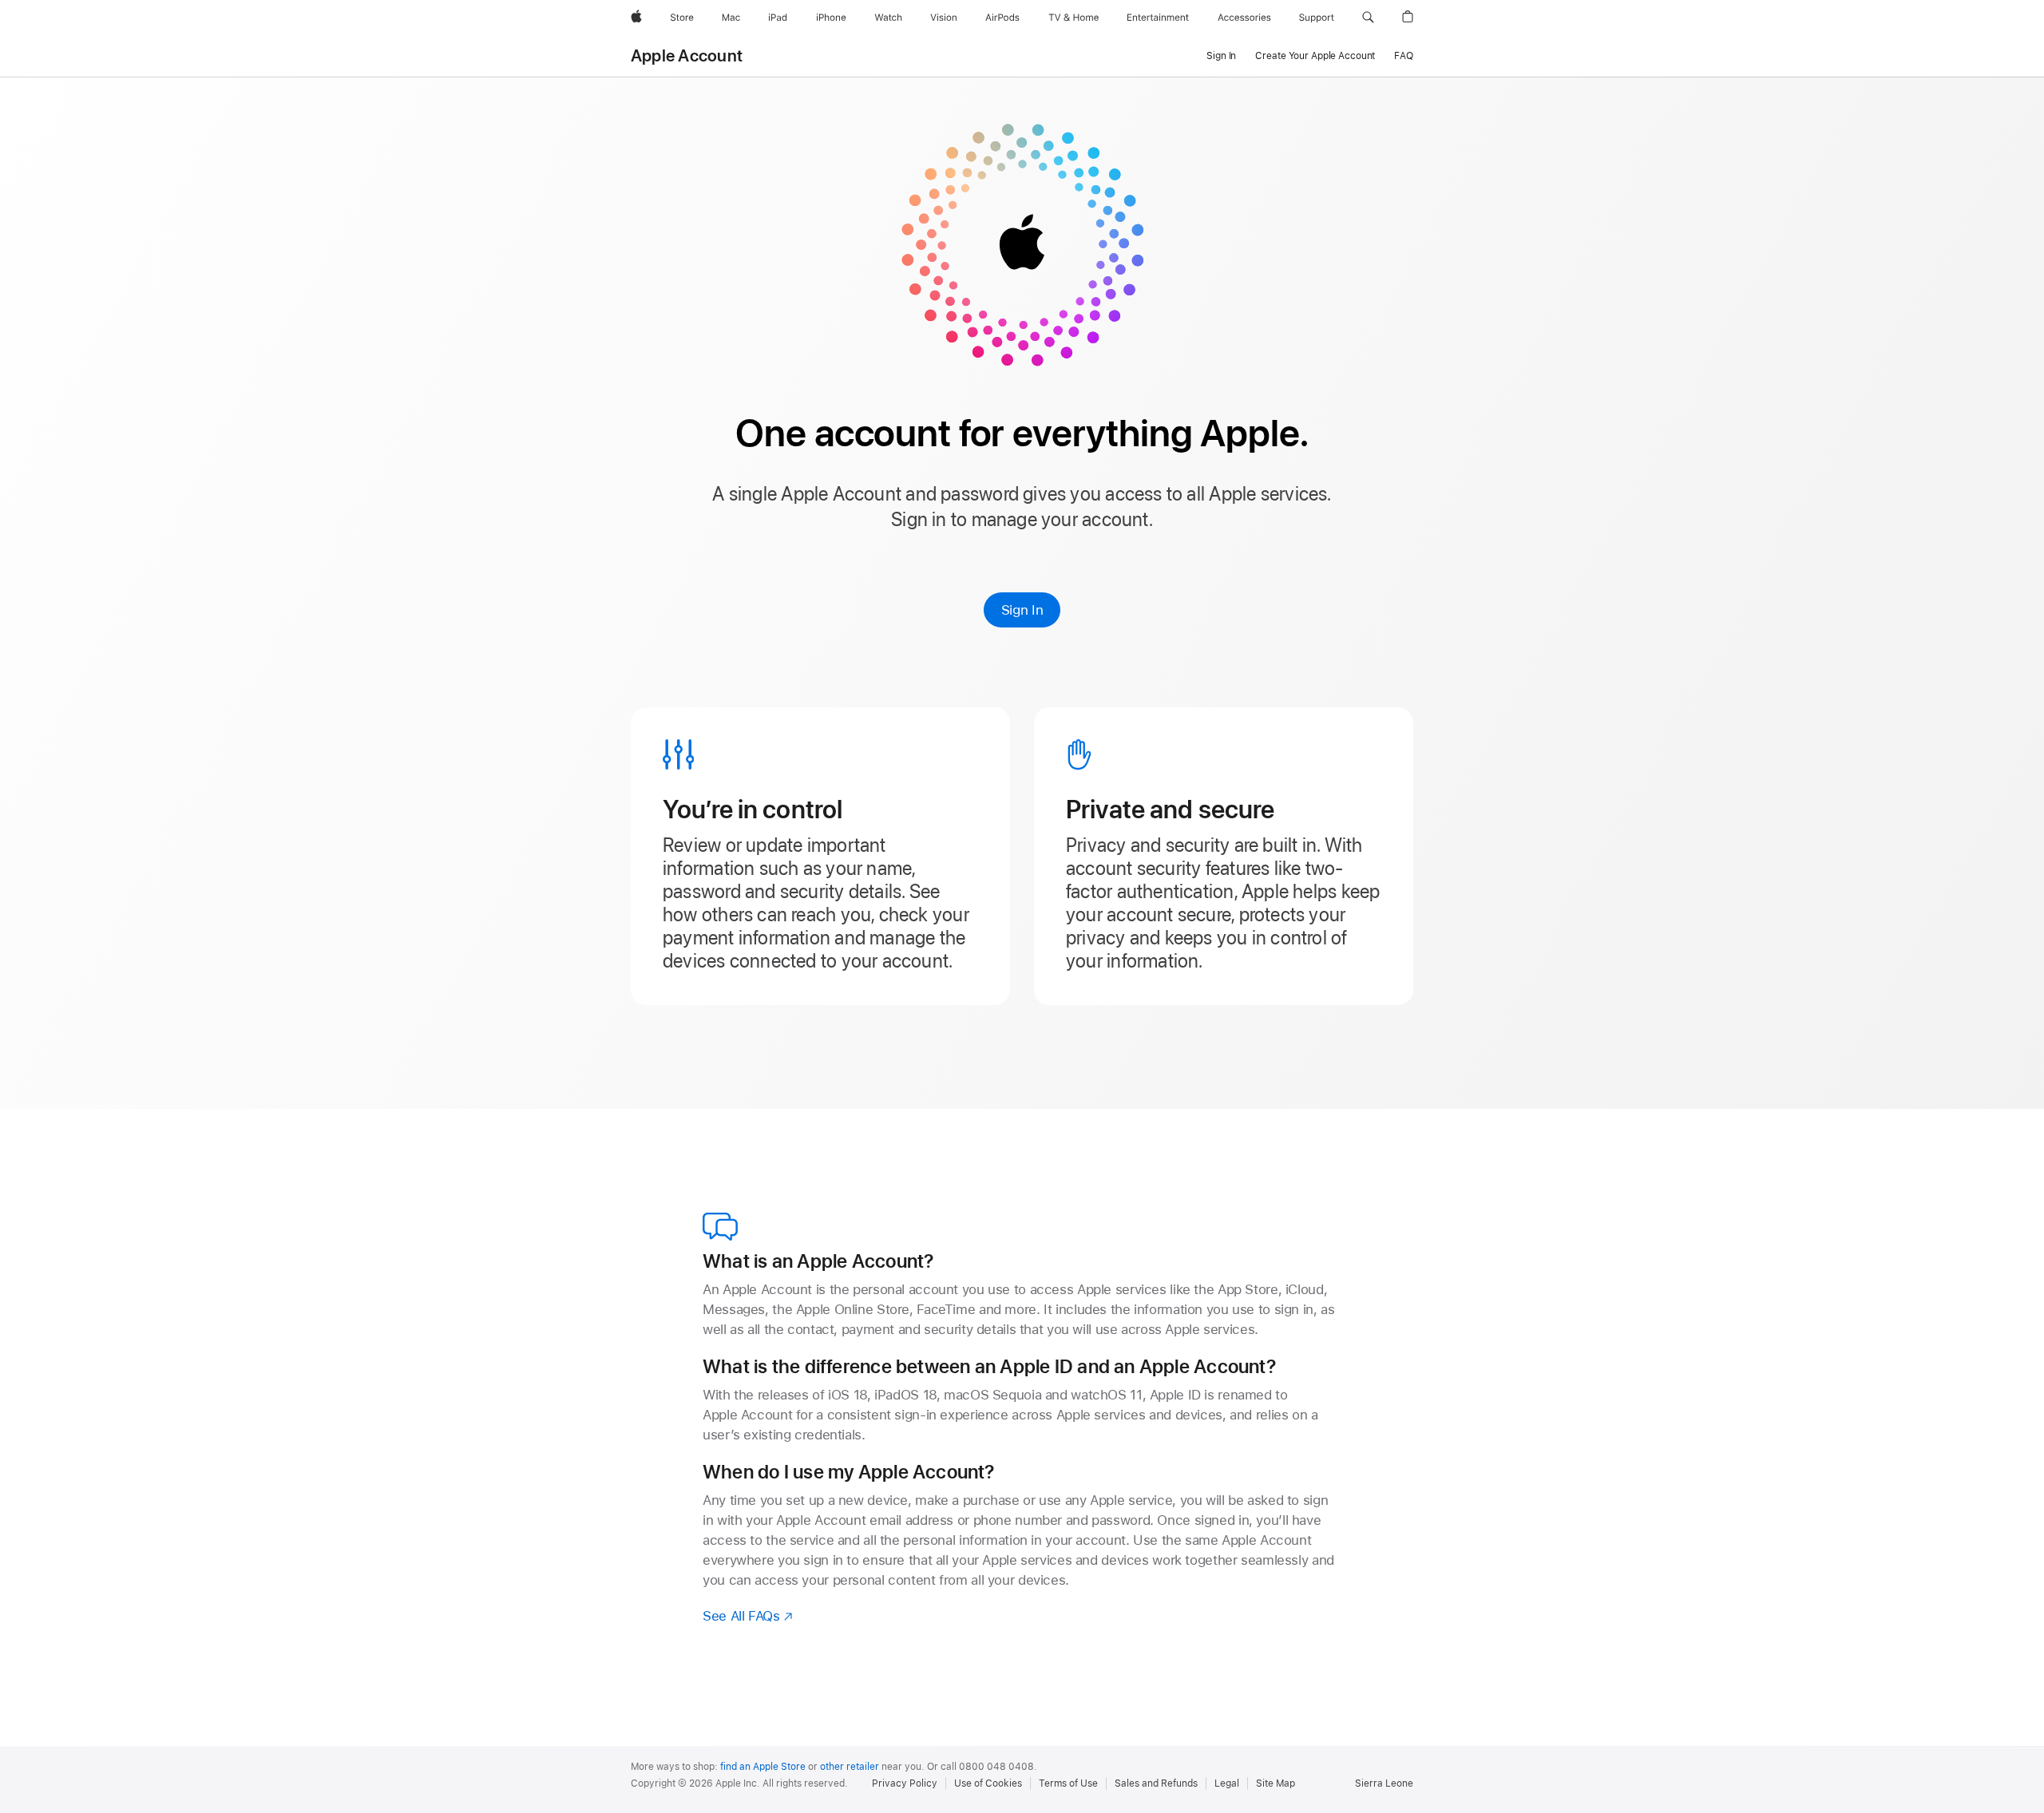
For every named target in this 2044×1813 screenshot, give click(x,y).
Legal (1227, 1783)
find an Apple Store (763, 1767)
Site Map (1276, 1783)
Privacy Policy (905, 1783)
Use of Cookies (988, 1783)
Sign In (1022, 610)
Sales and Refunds (1156, 1783)
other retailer (850, 1767)
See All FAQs (749, 1616)
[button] (1368, 18)
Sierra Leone (1384, 1783)
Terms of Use (1068, 1783)
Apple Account (687, 56)
